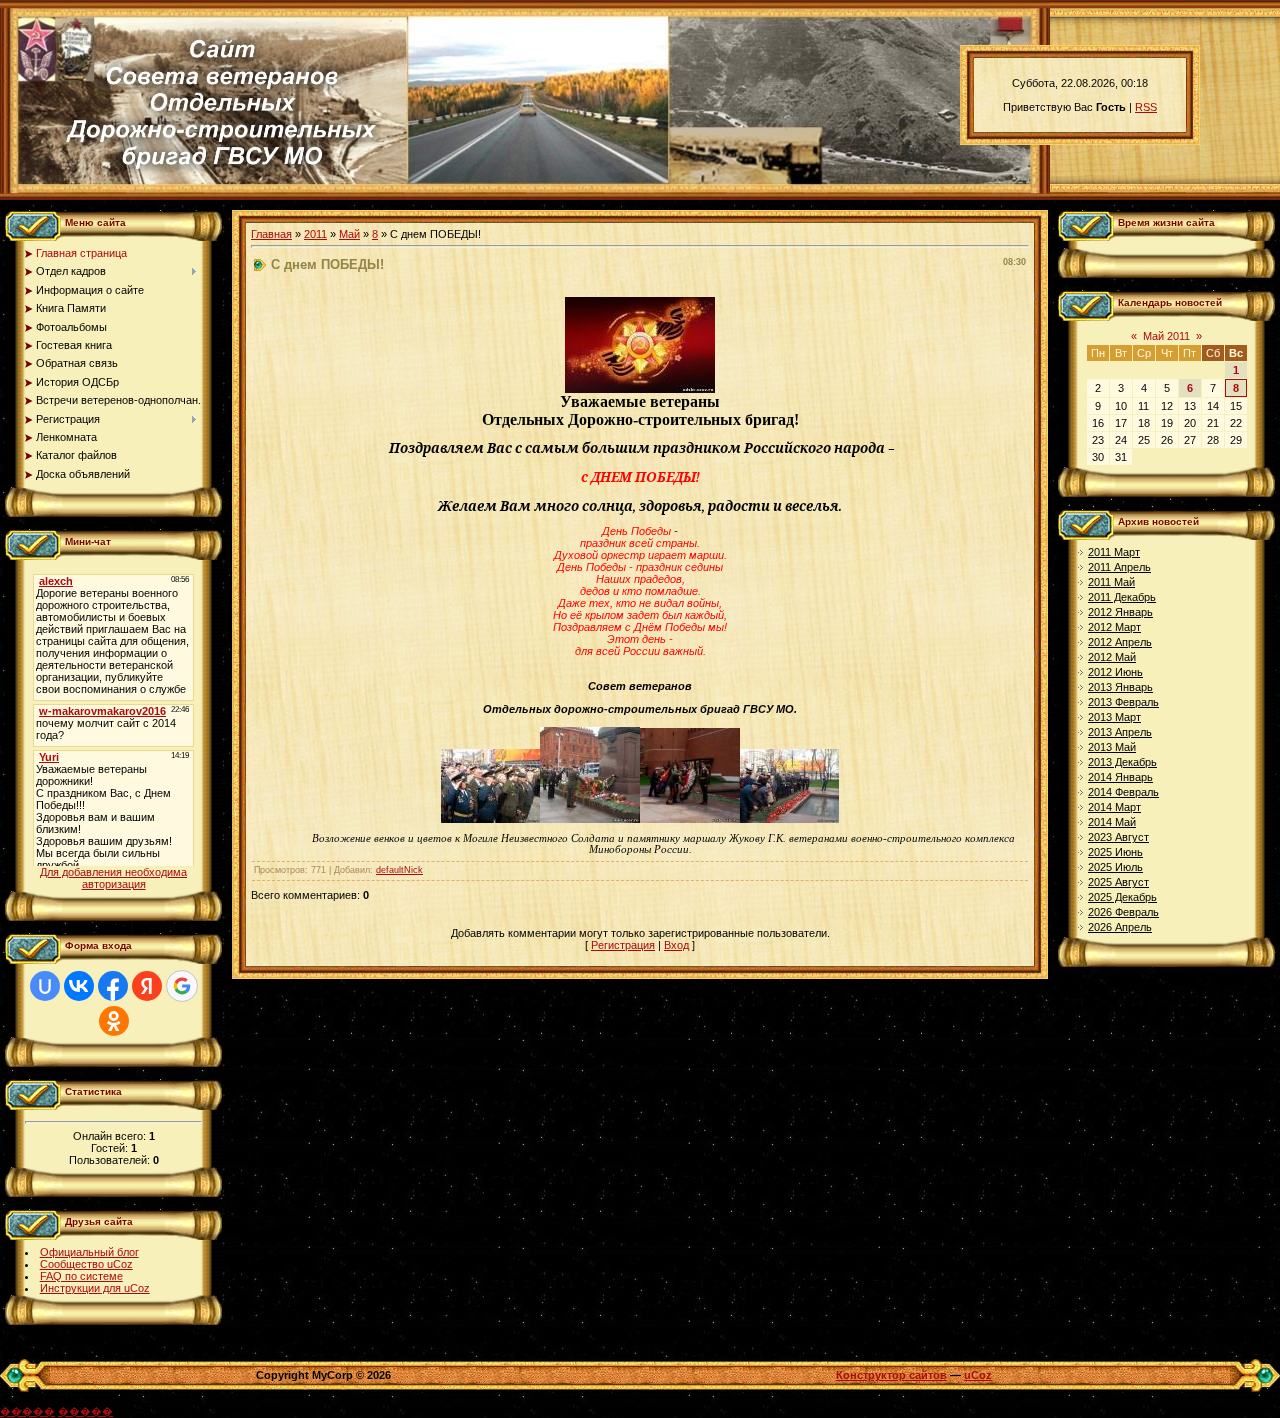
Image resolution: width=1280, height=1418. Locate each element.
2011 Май (1111, 582)
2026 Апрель (1120, 927)
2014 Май (1112, 822)
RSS (1146, 107)
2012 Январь (1120, 612)
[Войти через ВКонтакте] (79, 986)
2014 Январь (1120, 777)
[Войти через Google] (182, 986)
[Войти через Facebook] (113, 986)
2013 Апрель (1120, 732)
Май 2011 (1166, 336)
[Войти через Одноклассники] (114, 1021)
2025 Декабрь (1122, 897)
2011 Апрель (1119, 567)
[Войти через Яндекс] (147, 986)
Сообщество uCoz (86, 1264)
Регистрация (623, 945)
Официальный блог (89, 1252)
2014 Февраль (1123, 792)
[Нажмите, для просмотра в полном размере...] (640, 389)
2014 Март (1114, 807)
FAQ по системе (81, 1276)
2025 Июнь (1115, 852)
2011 (315, 234)
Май (349, 234)
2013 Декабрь (1122, 762)
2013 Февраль (1123, 702)
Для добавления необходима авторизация (113, 878)
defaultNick (399, 870)
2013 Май (1112, 747)
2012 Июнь (1115, 672)
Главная (271, 234)
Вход (676, 945)
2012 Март (1114, 627)
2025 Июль (1115, 867)
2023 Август (1118, 837)
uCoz (978, 1375)
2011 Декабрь (1122, 597)
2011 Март (1114, 552)
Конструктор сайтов (891, 1375)
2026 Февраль (1123, 912)
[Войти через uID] (45, 986)
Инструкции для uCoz (95, 1288)
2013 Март (1114, 717)
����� (27, 1411)
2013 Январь (1120, 687)
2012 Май (1112, 657)
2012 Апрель (1120, 642)
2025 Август (1118, 882)
